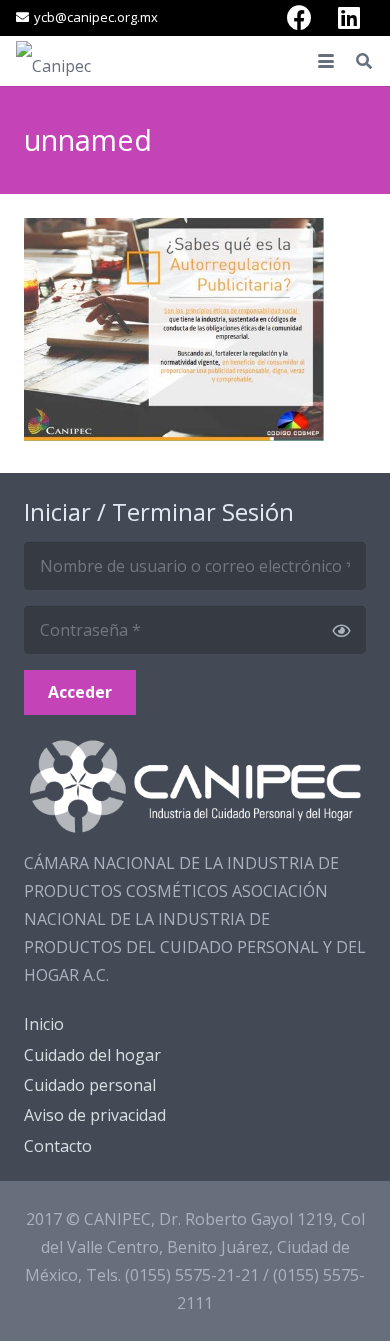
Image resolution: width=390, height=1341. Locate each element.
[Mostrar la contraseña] (341, 630)
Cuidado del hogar (92, 1055)
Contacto (58, 1146)
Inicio (44, 1024)
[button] (326, 61)
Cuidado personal (90, 1085)
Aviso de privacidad (95, 1115)
